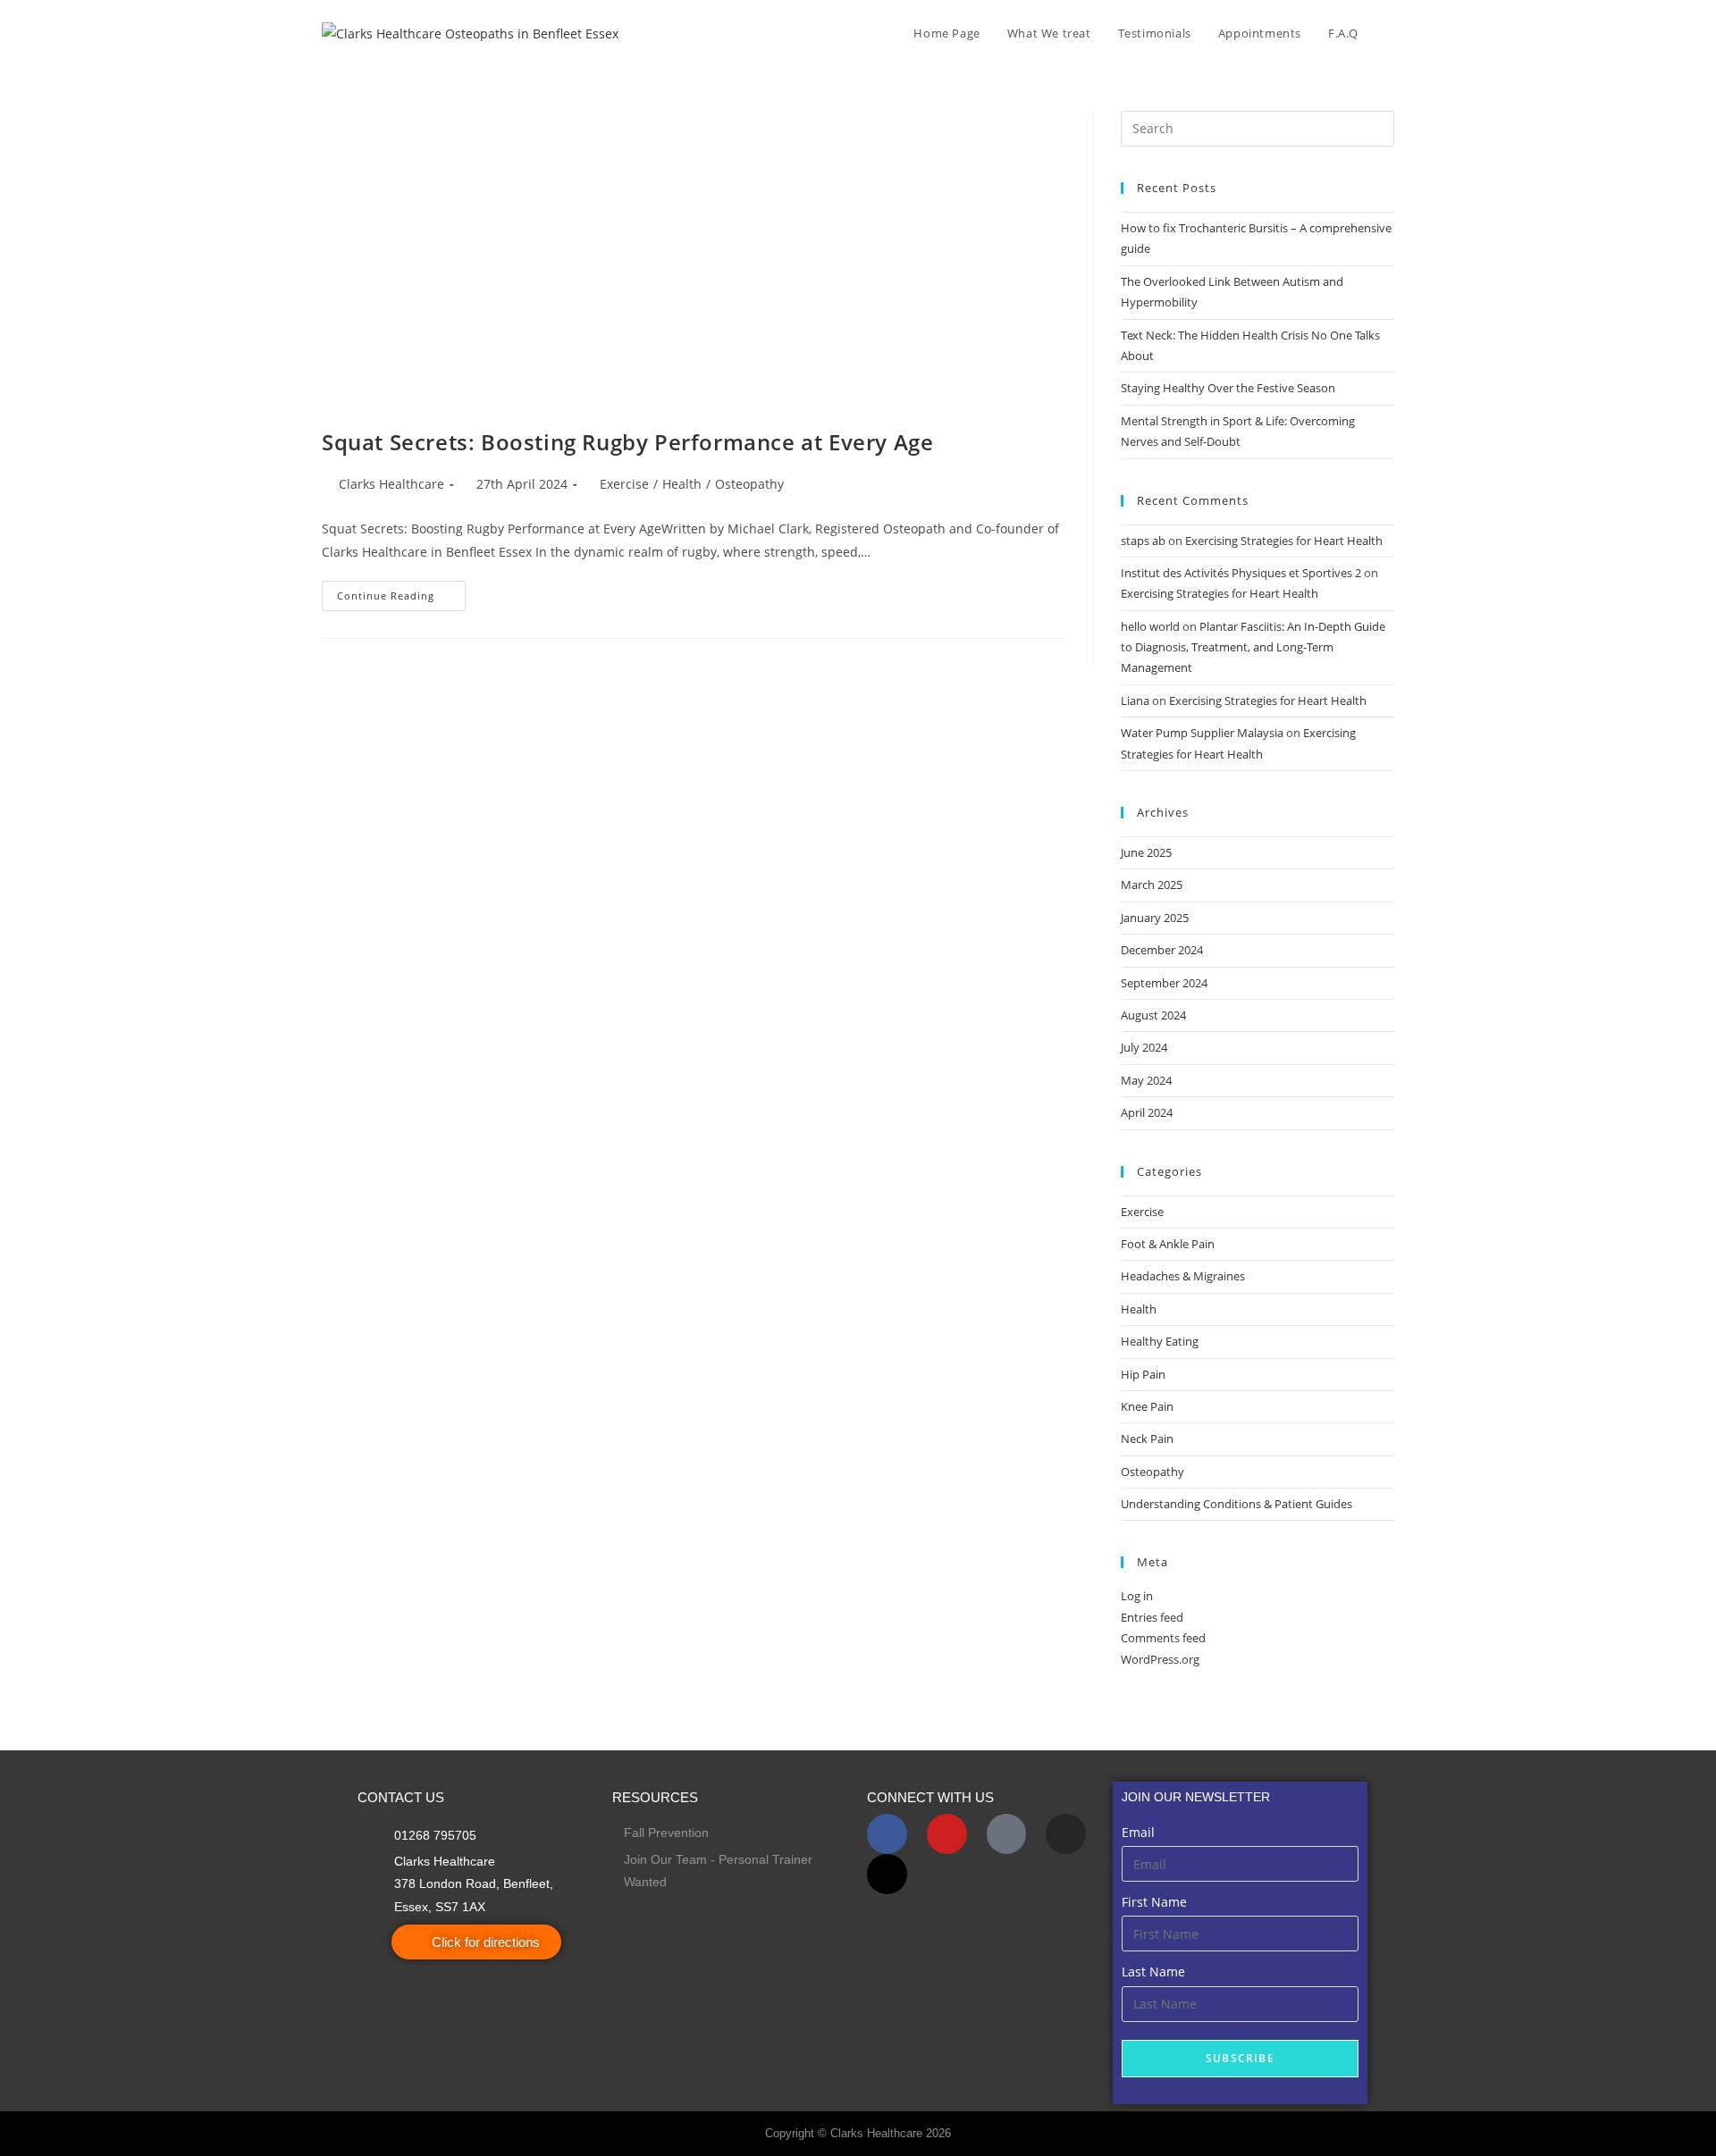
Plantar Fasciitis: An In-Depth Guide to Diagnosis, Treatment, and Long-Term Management (1253, 647)
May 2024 (1146, 1080)
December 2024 (1162, 950)
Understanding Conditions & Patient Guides (1237, 1504)
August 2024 (1153, 1015)
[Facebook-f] (887, 1834)
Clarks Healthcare (391, 484)
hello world (1150, 626)
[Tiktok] (1007, 1834)
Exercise (624, 484)
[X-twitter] (887, 1874)
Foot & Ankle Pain (1168, 1244)
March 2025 (1152, 885)
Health (682, 484)
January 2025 (1155, 918)
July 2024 (1144, 1047)
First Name (1154, 1902)
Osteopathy (749, 484)
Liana (1135, 700)
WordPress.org (1160, 1659)
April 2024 (1147, 1112)
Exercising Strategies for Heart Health (1284, 541)
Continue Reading (401, 591)
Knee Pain (1147, 1406)
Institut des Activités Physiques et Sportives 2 (1241, 573)
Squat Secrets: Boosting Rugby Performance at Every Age (627, 442)
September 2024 (1164, 983)
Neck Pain (1147, 1439)
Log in (1137, 1596)
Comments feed (1163, 1638)
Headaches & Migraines (1183, 1276)
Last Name (1153, 1971)
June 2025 (1146, 852)
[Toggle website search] (1390, 33)
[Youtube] (947, 1834)
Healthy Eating (1160, 1341)
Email (1138, 1832)
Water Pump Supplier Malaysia (1202, 733)
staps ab (1143, 541)
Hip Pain (1143, 1374)
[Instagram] (1066, 1834)
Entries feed (1152, 1617)
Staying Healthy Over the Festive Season (1228, 388)
